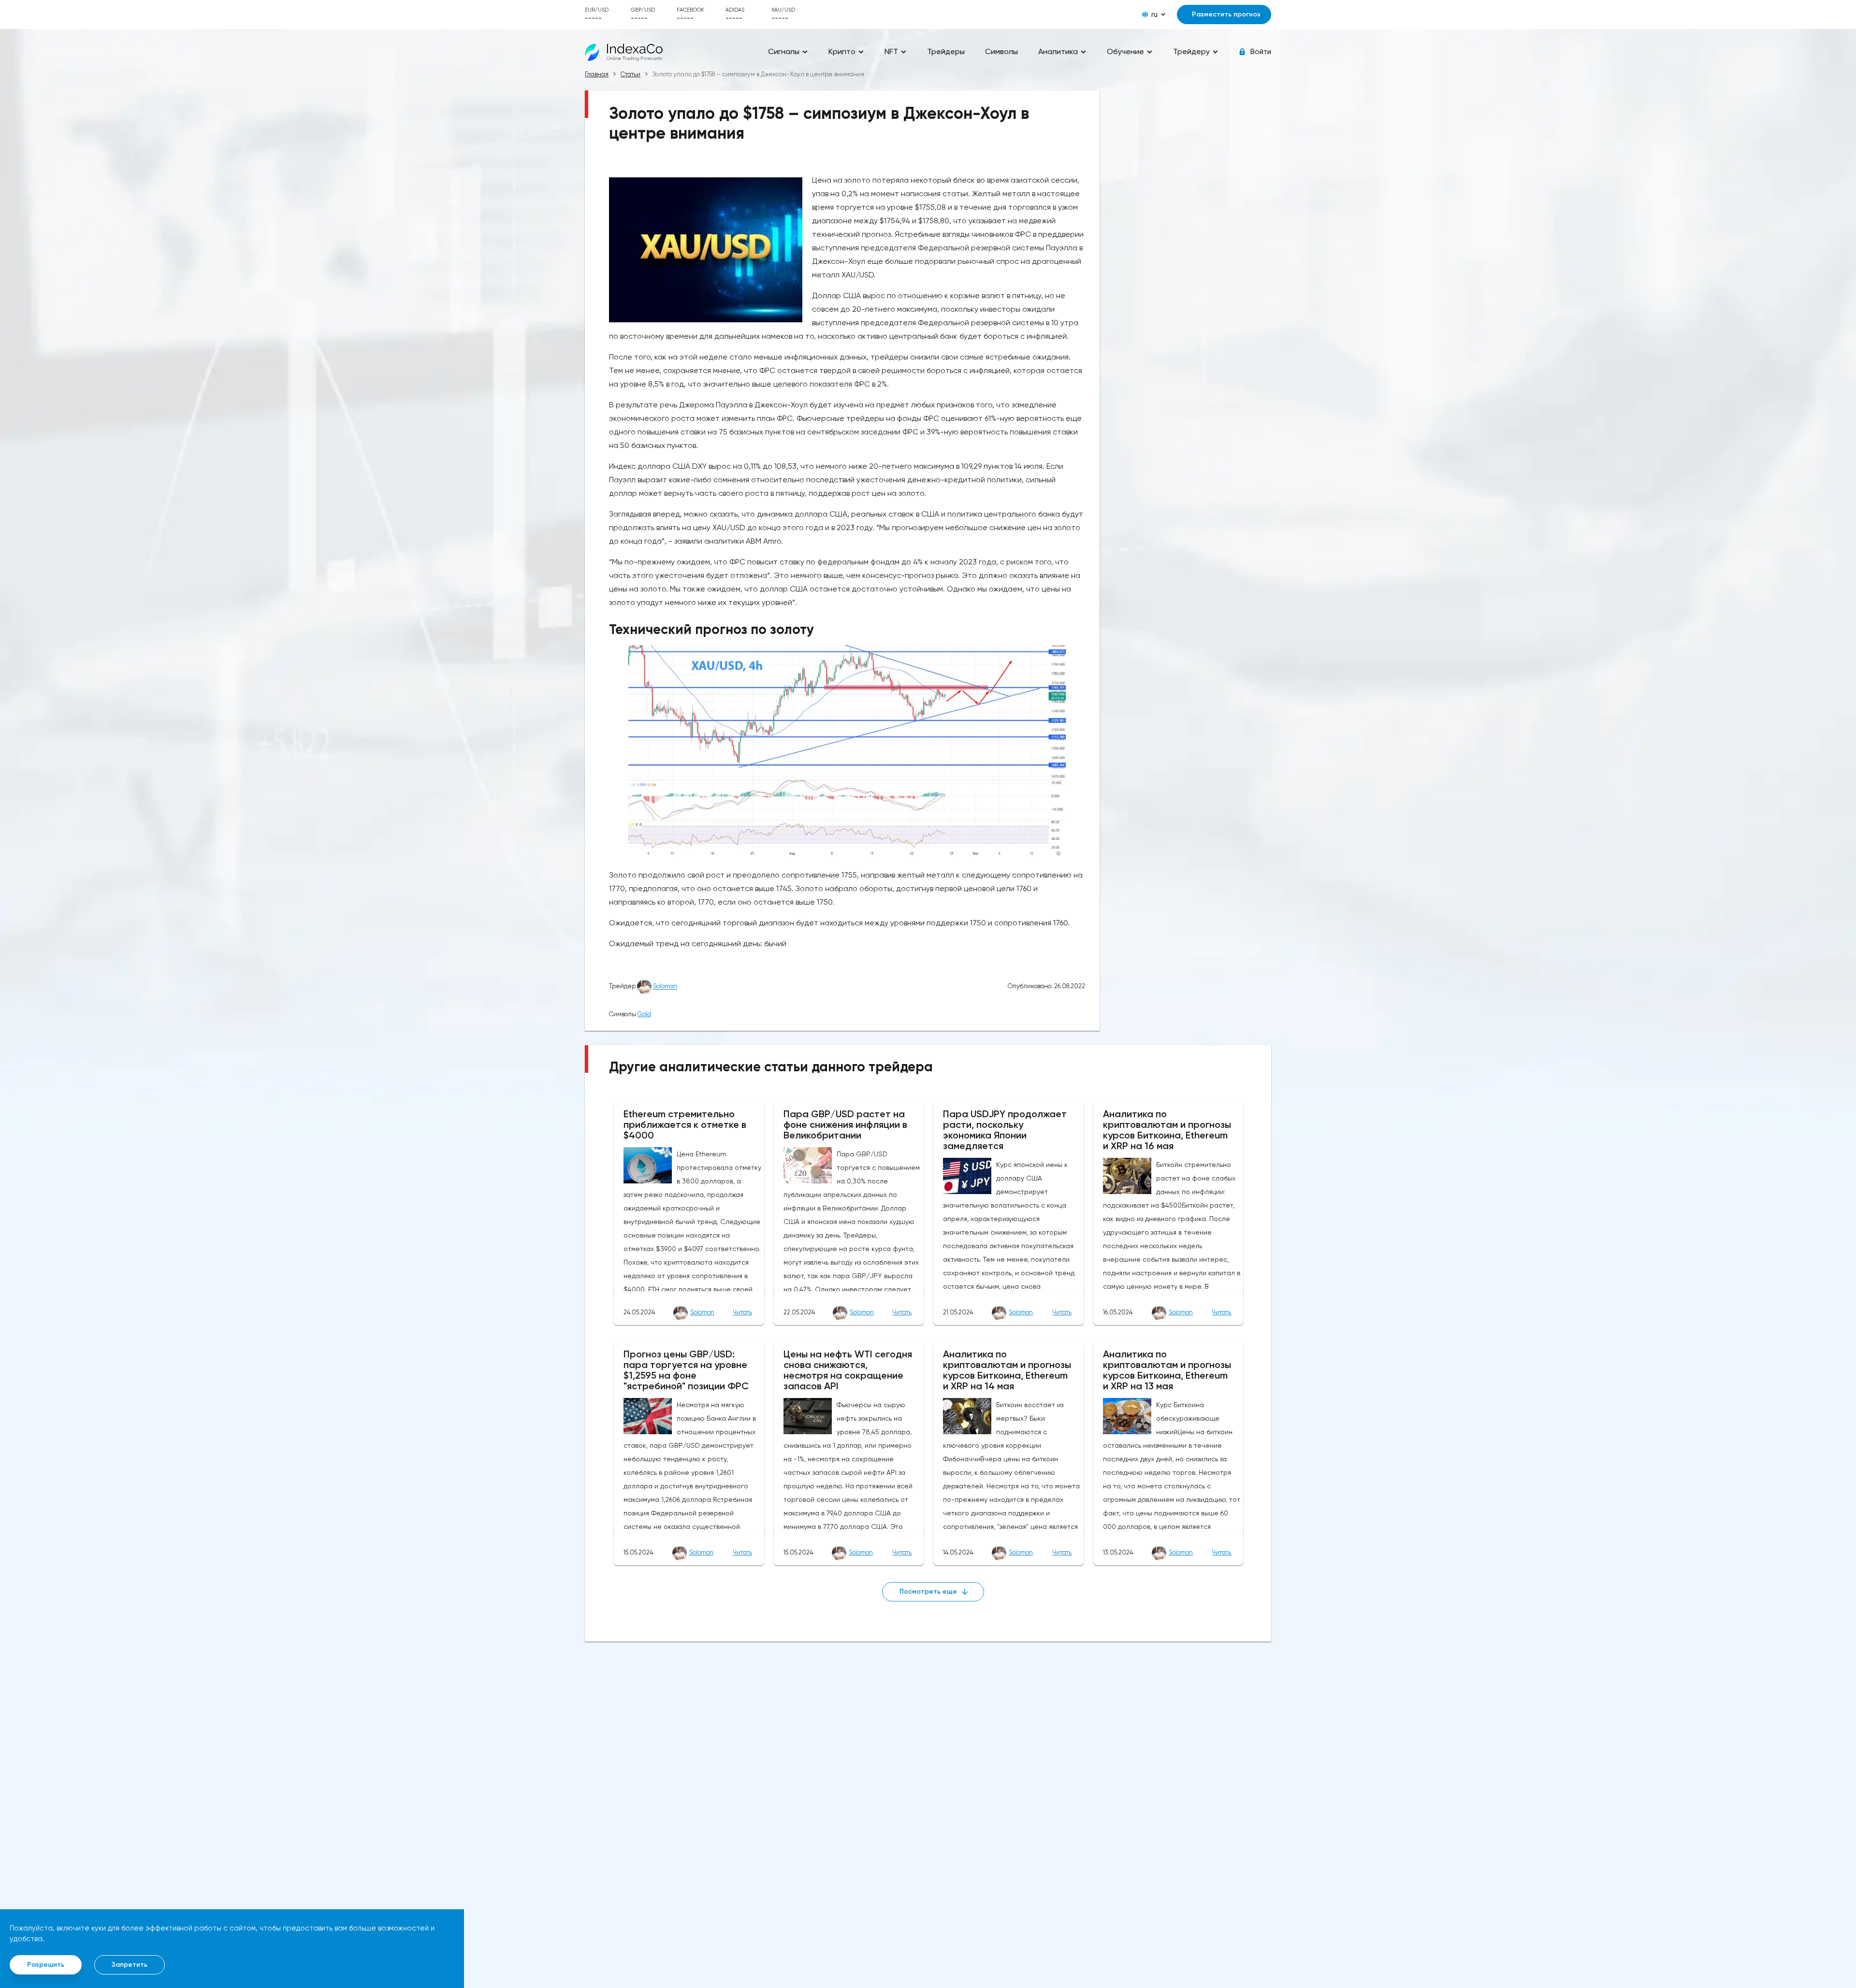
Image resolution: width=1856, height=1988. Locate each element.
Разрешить (46, 1965)
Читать (742, 1312)
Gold (644, 1014)
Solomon (665, 987)
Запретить (130, 1965)
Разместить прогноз (1226, 14)
